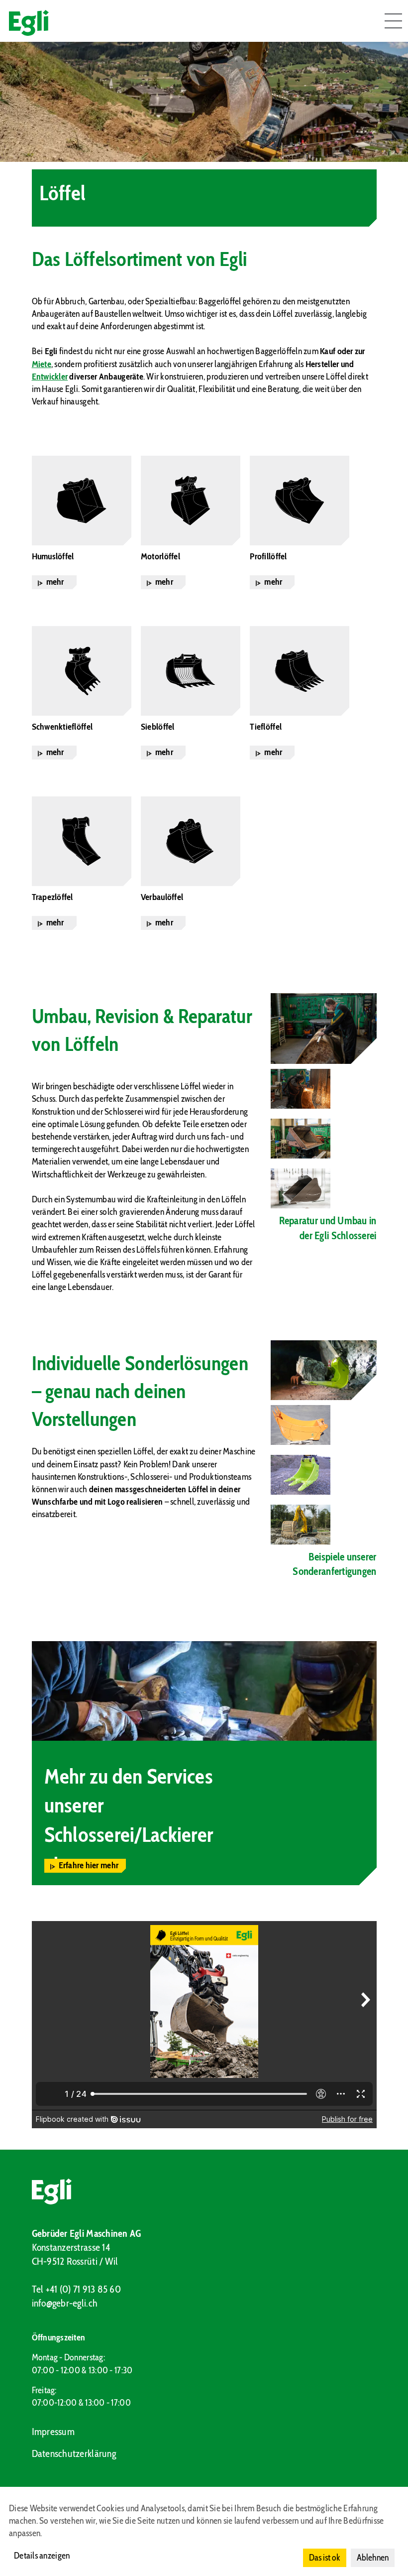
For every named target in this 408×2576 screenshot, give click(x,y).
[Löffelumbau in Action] (303, 1089)
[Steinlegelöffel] (324, 1370)
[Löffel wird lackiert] (303, 1188)
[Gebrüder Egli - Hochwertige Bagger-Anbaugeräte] (204, 2191)
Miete (42, 364)
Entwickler (50, 377)
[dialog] (204, 2531)
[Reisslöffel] (303, 1475)
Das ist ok (325, 2558)
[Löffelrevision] (303, 1139)
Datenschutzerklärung (74, 2453)
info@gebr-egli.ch (65, 2303)
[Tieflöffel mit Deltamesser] (303, 1525)
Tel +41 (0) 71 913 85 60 (76, 2289)
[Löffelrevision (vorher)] (324, 1029)
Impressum (53, 2432)
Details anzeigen (42, 2556)
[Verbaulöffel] (303, 1425)
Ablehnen (373, 2558)
